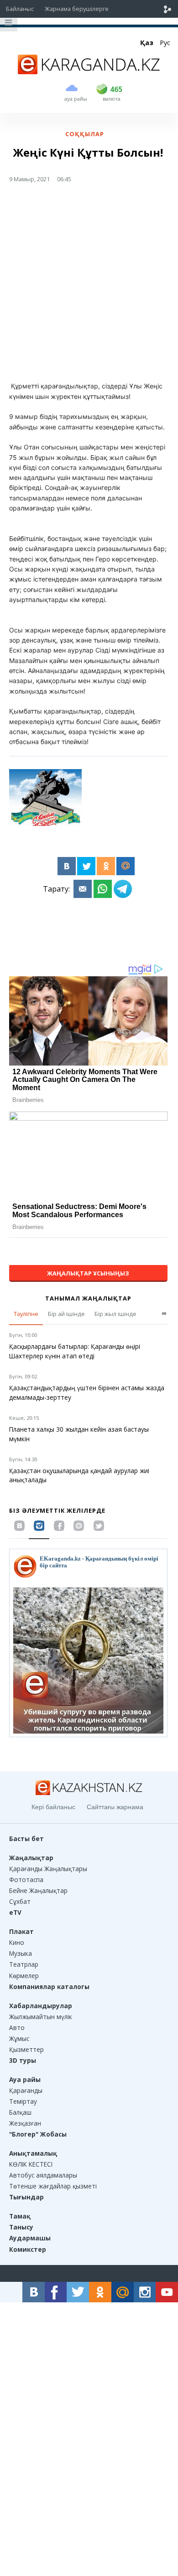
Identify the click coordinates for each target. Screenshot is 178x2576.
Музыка (21, 1953)
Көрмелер (24, 1976)
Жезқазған (25, 2123)
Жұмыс (19, 2038)
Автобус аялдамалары (43, 2175)
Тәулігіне (26, 1314)
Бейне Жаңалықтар (38, 1890)
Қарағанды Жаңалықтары (48, 1869)
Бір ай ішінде (66, 1314)
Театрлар (24, 1964)
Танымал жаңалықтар (88, 1298)
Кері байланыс (53, 1807)
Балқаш (20, 2112)
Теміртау (23, 2101)
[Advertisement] (89, 286)
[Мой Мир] (126, 866)
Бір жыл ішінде (115, 1314)
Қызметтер (26, 2049)
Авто (17, 2028)
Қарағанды (26, 2090)
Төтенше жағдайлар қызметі (53, 2186)
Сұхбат (20, 1901)
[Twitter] (86, 866)
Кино (17, 1942)
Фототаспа (26, 1880)
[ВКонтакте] (67, 866)
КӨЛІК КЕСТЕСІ (31, 2164)
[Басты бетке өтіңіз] (89, 71)
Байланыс (20, 9)
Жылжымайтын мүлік (41, 2017)
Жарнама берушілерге (77, 9)
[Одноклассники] (106, 866)
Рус (165, 43)
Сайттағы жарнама (115, 1807)
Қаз (147, 43)
